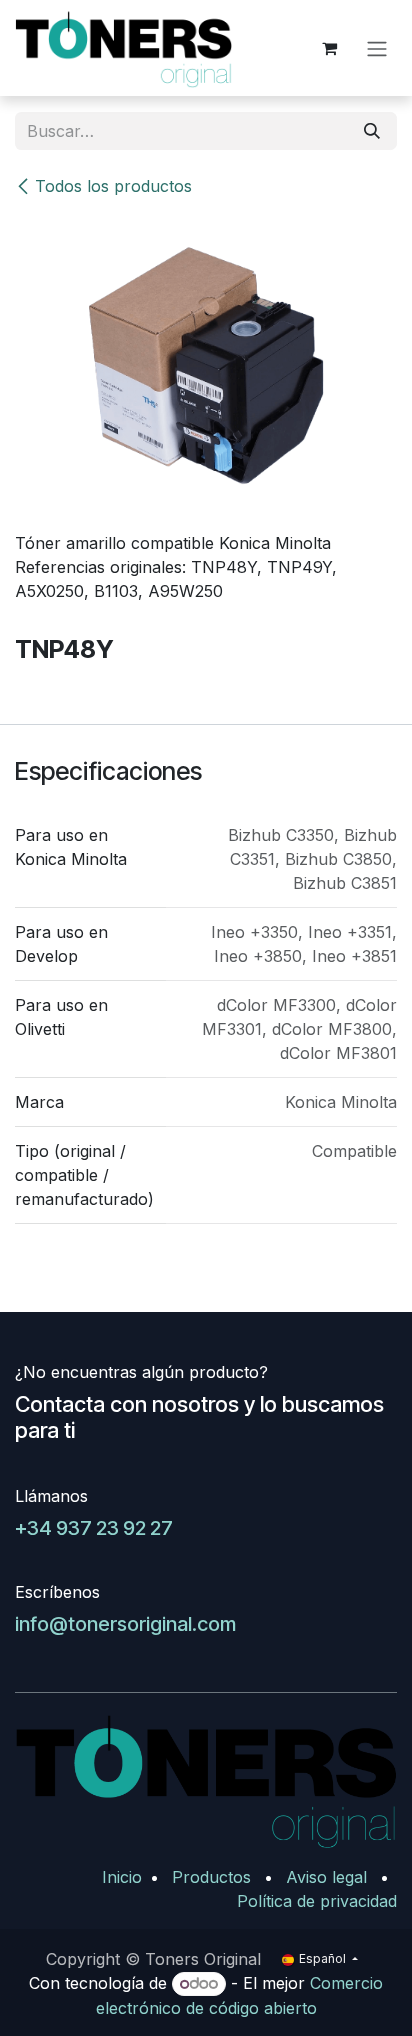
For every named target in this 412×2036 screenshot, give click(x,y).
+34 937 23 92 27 (94, 1528)
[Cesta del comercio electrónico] (329, 48)
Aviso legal (326, 1877)
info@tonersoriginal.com (125, 1624)
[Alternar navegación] (377, 48)
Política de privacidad (317, 1901)
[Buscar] (372, 131)
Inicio (122, 1877)
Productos (211, 1877)
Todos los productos (113, 186)
